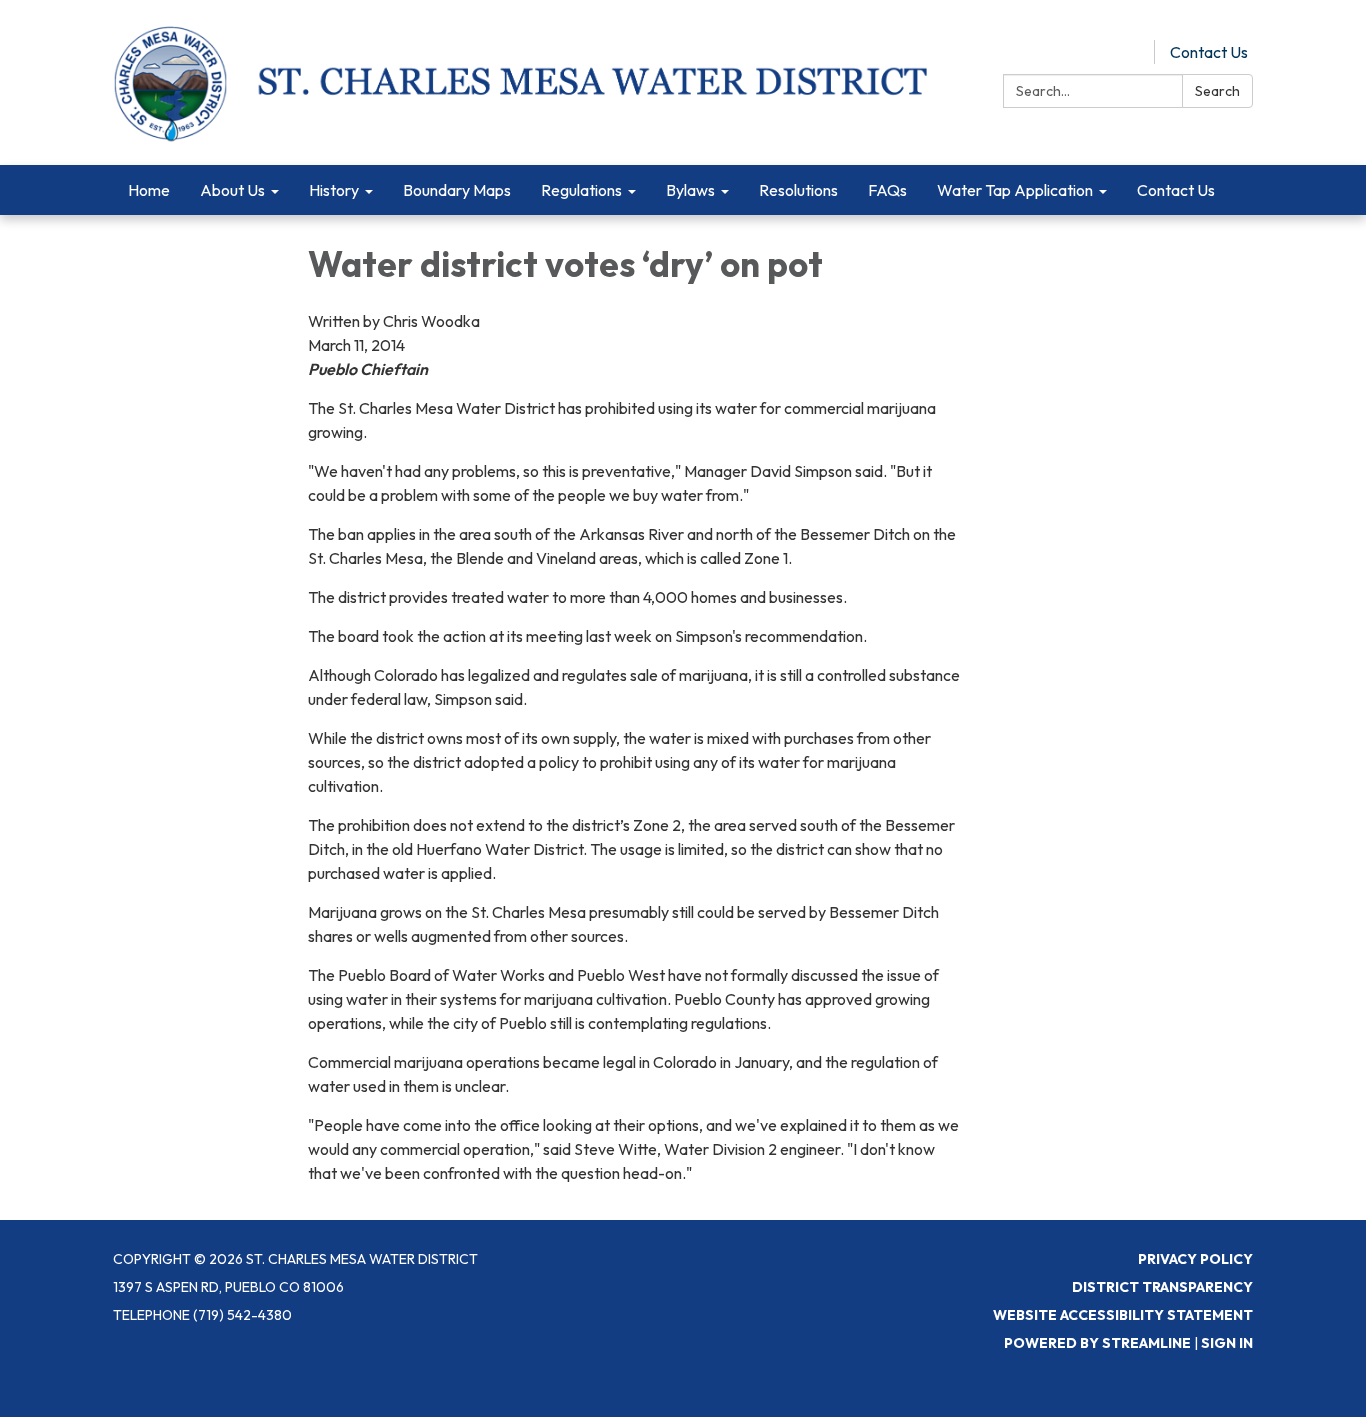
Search (1217, 91)
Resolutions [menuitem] (798, 190)
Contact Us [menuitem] (1176, 190)
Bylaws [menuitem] (690, 190)
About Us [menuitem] (232, 190)
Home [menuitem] (149, 190)
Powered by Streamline (1097, 1343)
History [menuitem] (334, 190)
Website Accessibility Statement (1123, 1315)
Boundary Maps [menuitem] (457, 190)
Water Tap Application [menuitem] (1015, 190)
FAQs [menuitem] (887, 190)
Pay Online (1102, 52)
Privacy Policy (1195, 1259)
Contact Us (1209, 52)
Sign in (1227, 1343)
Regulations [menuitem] (581, 190)
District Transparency (1162, 1287)
